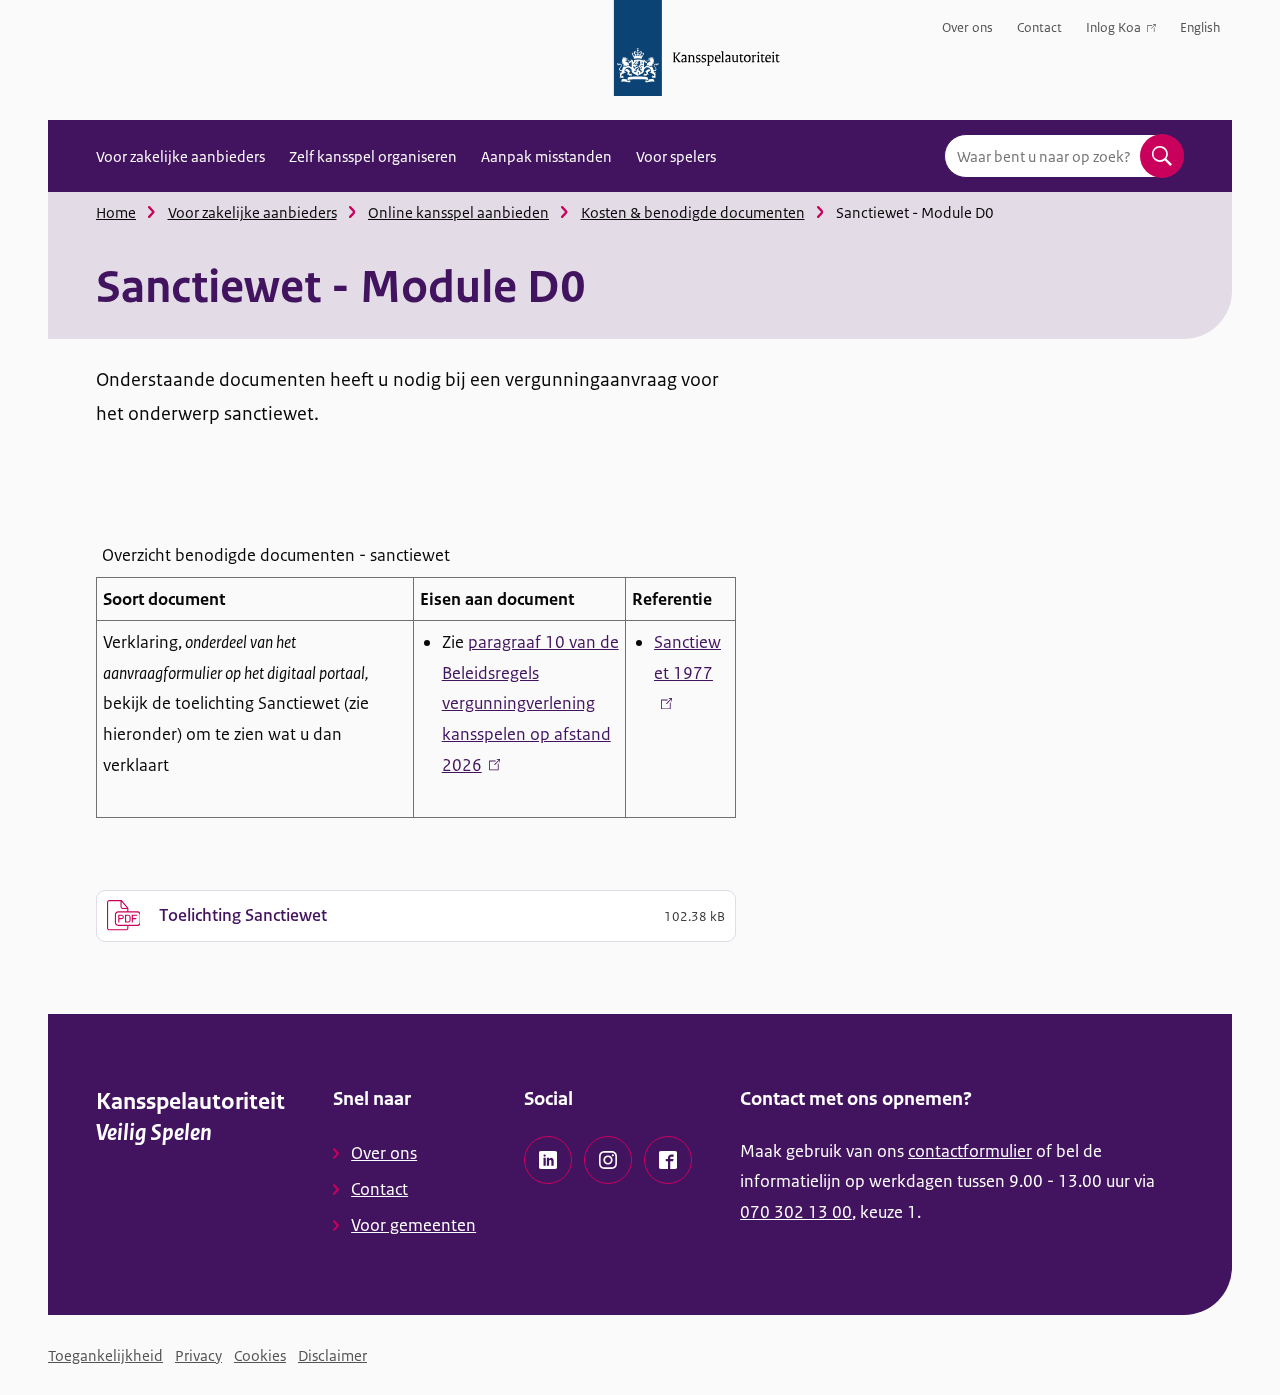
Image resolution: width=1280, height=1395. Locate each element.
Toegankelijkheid (105, 1355)
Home (116, 212)
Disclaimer (332, 1355)
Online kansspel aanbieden (458, 212)
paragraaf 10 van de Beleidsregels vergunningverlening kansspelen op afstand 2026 (530, 703)
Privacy (198, 1355)
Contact (1039, 27)
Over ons (967, 27)
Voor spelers (676, 156)
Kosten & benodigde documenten (693, 212)
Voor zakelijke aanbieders (180, 156)
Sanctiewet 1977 (687, 672)
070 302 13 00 (796, 1212)
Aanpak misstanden (546, 156)
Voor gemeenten (413, 1225)
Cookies (260, 1355)
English (1200, 27)
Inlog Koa (1113, 31)
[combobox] (1064, 156)
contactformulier (970, 1151)
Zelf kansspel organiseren (373, 156)
